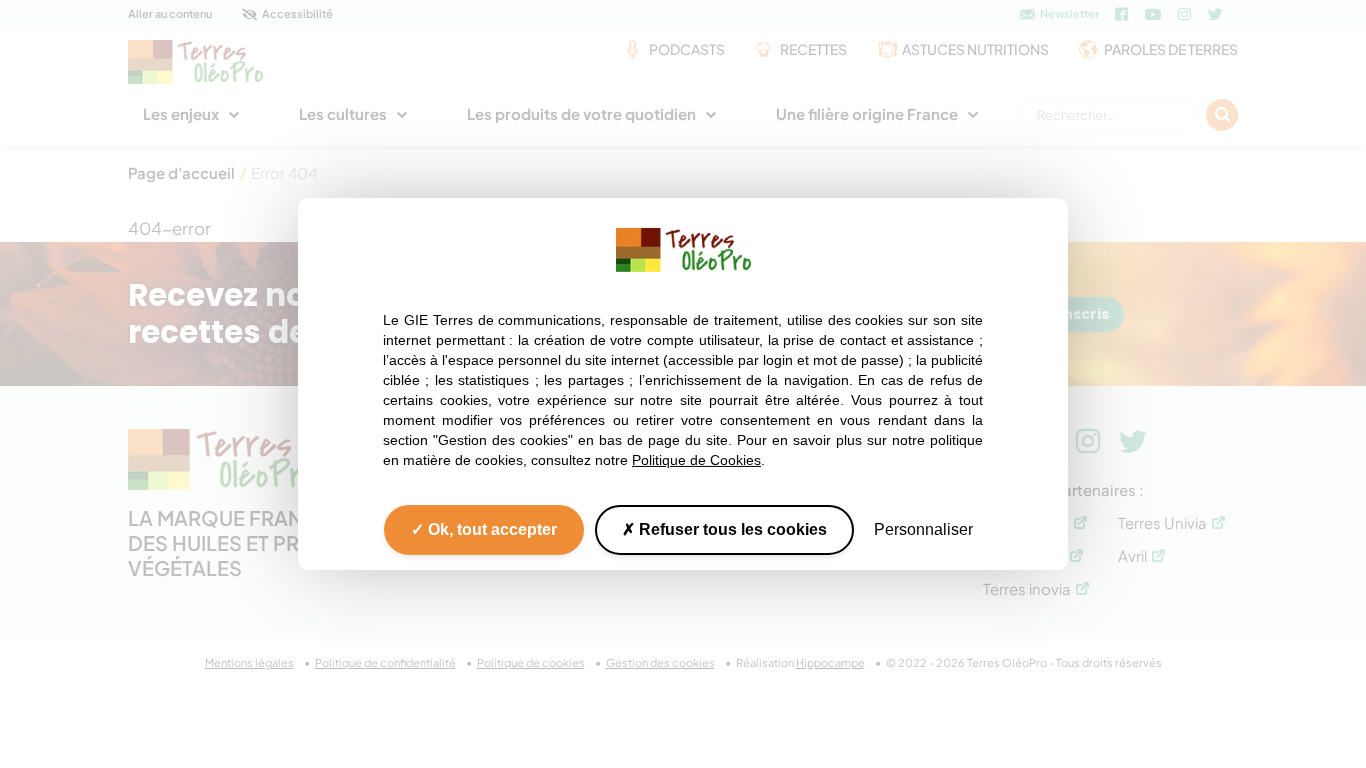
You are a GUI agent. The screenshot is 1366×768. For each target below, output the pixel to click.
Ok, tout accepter (490, 529)
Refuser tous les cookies (731, 529)
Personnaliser (923, 529)
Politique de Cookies (696, 460)
